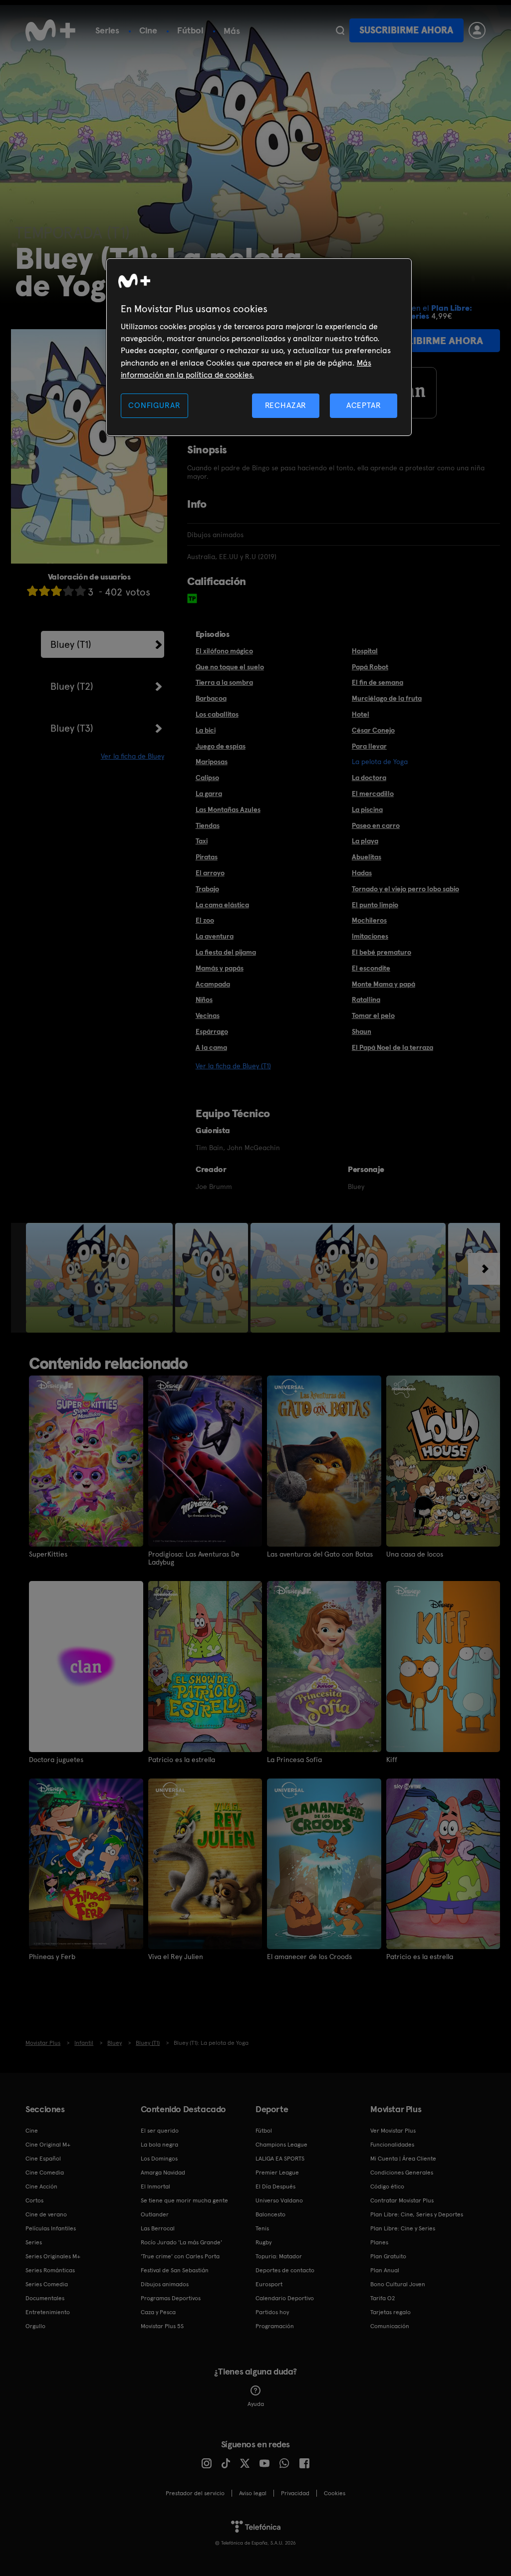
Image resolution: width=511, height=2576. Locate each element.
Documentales (45, 2298)
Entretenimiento (48, 2312)
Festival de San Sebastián (175, 2270)
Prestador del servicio (195, 2493)
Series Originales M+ (53, 2256)
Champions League (281, 2145)
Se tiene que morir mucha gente (184, 2200)
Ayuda (256, 2404)
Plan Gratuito (388, 2256)
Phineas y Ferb (52, 1957)
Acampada (213, 984)
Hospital (365, 651)
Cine (148, 30)
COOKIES (335, 2493)
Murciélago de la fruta (387, 698)
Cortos (34, 2200)
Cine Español (43, 2159)
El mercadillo (373, 793)
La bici (206, 730)
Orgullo (35, 2326)
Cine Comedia (45, 2173)
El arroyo (210, 873)
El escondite (371, 968)
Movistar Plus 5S (162, 2326)
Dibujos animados (165, 2284)
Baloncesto (270, 2214)
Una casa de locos (415, 1554)
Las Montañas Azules (228, 809)
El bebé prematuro (382, 952)
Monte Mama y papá (383, 984)
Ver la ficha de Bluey (132, 756)
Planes (379, 2242)
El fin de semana (378, 682)
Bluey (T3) (72, 728)
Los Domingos (159, 2159)
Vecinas (208, 1015)
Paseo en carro (376, 825)
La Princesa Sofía (294, 1760)
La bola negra (159, 2145)
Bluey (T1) (71, 644)
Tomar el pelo (373, 1015)
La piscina (367, 809)
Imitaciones (370, 936)
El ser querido (160, 2131)
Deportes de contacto (285, 2270)
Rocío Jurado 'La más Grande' (181, 2242)
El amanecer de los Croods (309, 1957)
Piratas (207, 857)
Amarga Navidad (163, 2173)
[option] (101, 1278)
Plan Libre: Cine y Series (403, 2228)
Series (107, 30)
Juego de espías (221, 746)
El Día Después (275, 2186)
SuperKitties (48, 1554)
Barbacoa (211, 698)
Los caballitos (217, 714)
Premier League (277, 2173)
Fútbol (190, 30)
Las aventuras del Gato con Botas (320, 1554)
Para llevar (369, 746)
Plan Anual (385, 2270)
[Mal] (44, 591)
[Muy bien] (80, 591)
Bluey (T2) (72, 686)
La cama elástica (222, 905)
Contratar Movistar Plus (402, 2200)
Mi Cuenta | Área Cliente (403, 2159)
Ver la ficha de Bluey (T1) (233, 1066)
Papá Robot (370, 667)
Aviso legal (253, 2493)
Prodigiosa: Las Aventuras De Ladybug (194, 1558)
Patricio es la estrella (182, 1760)
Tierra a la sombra (224, 682)
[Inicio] (50, 30)
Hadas (362, 873)
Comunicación (390, 2326)
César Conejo (373, 730)
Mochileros (369, 920)
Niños (204, 999)
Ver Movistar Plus (393, 2131)
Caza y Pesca (158, 2312)
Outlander (155, 2214)
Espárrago (212, 1031)
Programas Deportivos (171, 2298)
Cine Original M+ (48, 2145)
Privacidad (295, 2493)
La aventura (215, 936)
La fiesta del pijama (226, 952)
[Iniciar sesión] (477, 30)
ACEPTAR (364, 405)
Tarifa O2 (383, 2298)
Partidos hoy (272, 2312)
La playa (365, 841)
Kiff (392, 1760)
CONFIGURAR (154, 405)
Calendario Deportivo (285, 2298)
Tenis (262, 2228)
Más (232, 31)
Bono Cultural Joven (398, 2284)
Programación (275, 2326)
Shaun (362, 1031)
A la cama (211, 1047)
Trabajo (207, 889)
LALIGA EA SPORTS (280, 2159)
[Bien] (68, 591)
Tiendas (208, 825)
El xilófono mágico (224, 651)
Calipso (207, 778)
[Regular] (56, 591)
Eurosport (269, 2284)
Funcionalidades (392, 2145)
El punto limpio (375, 905)
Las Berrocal (158, 2228)
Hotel (361, 714)
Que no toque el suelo (230, 667)
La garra (209, 793)
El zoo (205, 920)
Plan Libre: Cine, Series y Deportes (417, 2214)
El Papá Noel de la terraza (392, 1047)
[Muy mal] (32, 591)
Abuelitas (367, 857)
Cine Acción (41, 2186)
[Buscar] (340, 30)
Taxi (202, 841)
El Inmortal (155, 2186)
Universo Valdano (279, 2200)
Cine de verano (46, 2214)
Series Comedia (47, 2284)
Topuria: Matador (279, 2256)
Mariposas (212, 762)
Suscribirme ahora (406, 30)
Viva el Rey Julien (176, 1957)
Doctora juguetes (56, 1760)
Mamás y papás (220, 968)
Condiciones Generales (402, 2173)
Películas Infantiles (51, 2228)
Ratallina (366, 999)
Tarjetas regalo (390, 2312)
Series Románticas (50, 2270)
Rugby (263, 2242)
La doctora (369, 778)
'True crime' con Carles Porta (180, 2256)
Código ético (387, 2186)
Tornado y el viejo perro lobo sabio (405, 889)
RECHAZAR (286, 405)
